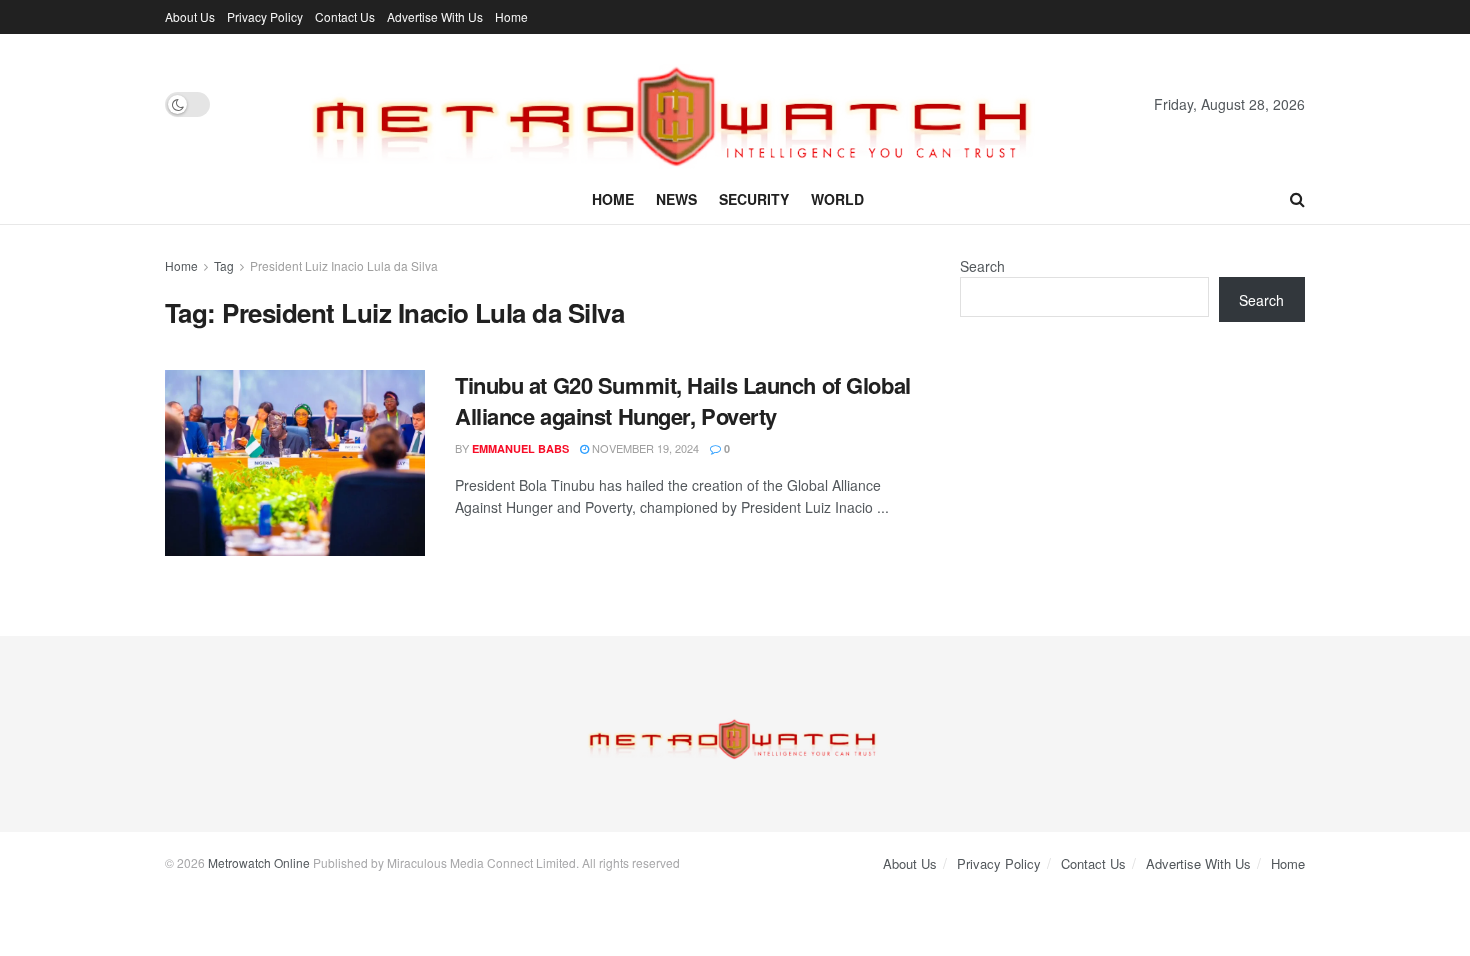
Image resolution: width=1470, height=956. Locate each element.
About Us (190, 16)
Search (982, 266)
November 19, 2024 (644, 448)
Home (511, 16)
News (676, 199)
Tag (224, 265)
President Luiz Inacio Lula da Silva (344, 265)
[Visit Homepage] (682, 104)
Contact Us (345, 16)
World (837, 199)
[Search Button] (1297, 199)
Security (754, 199)
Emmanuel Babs (520, 448)
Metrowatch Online (259, 862)
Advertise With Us (435, 16)
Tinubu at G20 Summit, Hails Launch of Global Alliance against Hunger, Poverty (683, 400)
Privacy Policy (265, 16)
